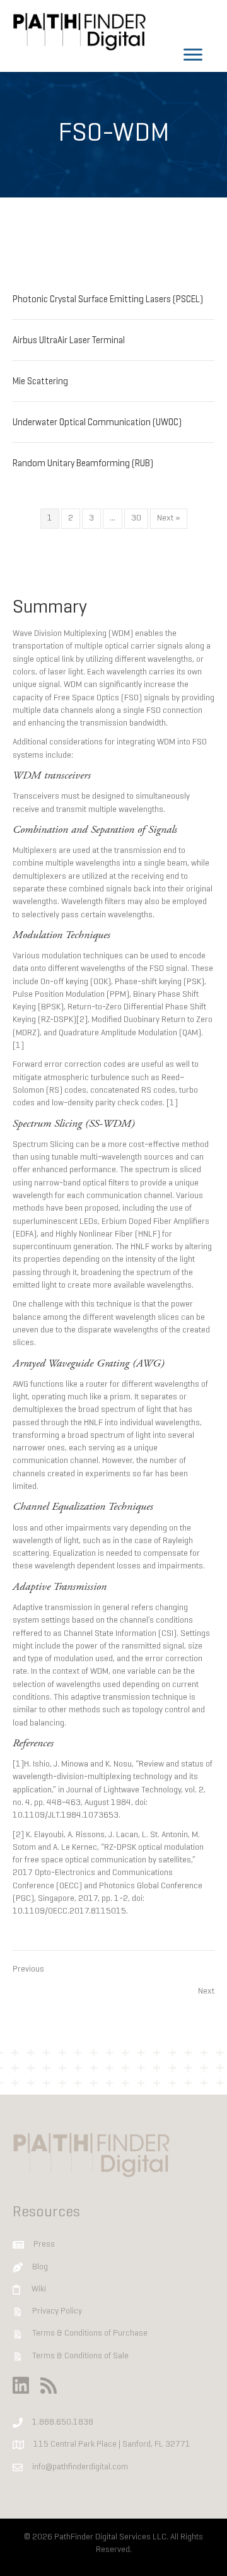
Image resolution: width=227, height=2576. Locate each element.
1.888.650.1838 (63, 2422)
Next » (169, 518)
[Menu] (193, 55)
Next (206, 1991)
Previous (28, 1969)
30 (136, 518)
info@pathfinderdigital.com (80, 2467)
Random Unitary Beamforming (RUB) (83, 464)
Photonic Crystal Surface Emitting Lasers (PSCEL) (108, 300)
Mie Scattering (40, 382)
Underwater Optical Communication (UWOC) (97, 423)
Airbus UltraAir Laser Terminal (69, 341)
